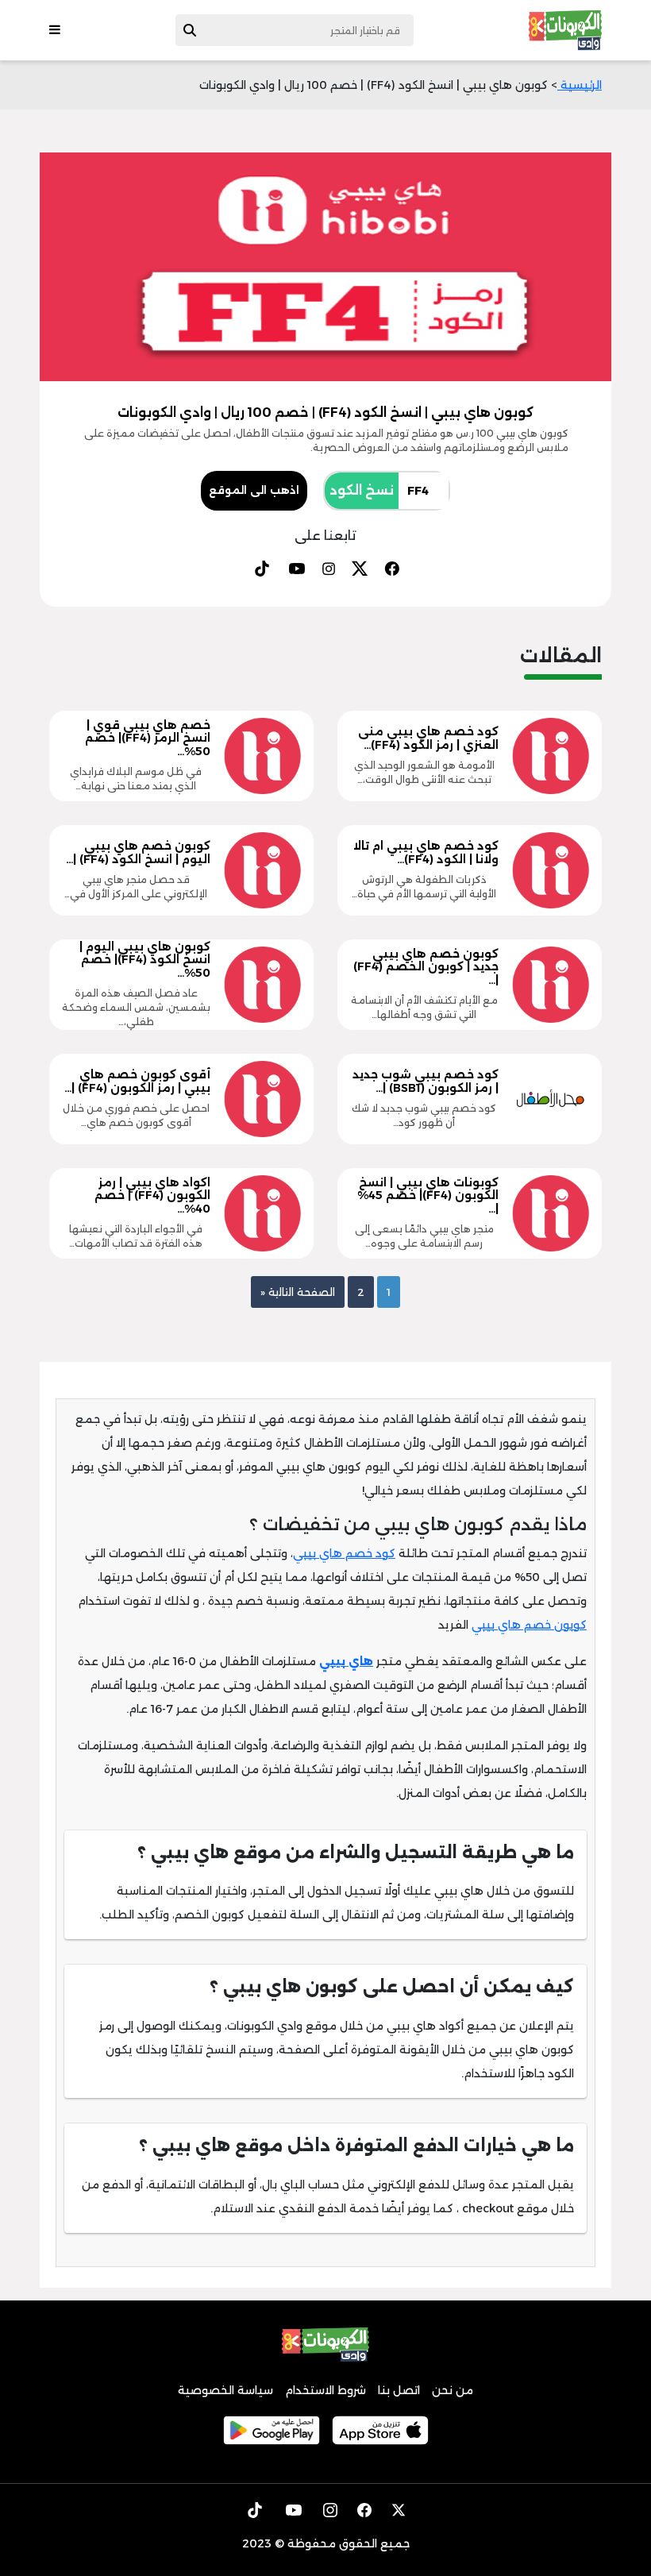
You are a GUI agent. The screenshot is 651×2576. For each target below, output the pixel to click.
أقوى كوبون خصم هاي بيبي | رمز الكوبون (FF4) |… (137, 1081)
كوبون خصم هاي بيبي (529, 1625)
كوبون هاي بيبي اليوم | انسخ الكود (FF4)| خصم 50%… (145, 960)
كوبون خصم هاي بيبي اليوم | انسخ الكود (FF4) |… (138, 852)
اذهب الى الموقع (254, 490)
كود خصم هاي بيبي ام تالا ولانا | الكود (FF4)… (426, 852)
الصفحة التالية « (298, 1292)
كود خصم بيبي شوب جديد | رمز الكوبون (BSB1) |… (426, 1081)
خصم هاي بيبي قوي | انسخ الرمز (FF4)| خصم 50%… (148, 738)
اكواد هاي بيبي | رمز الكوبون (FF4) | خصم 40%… (152, 1196)
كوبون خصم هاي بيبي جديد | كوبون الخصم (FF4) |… (426, 967)
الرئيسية (580, 85)
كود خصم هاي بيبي (344, 1553)
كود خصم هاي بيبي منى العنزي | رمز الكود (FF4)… (428, 738)
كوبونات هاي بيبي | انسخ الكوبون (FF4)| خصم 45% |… (428, 1196)
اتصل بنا (399, 2390)
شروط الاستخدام (325, 2390)
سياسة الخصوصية (225, 2390)
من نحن (453, 2390)
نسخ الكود (362, 490)
